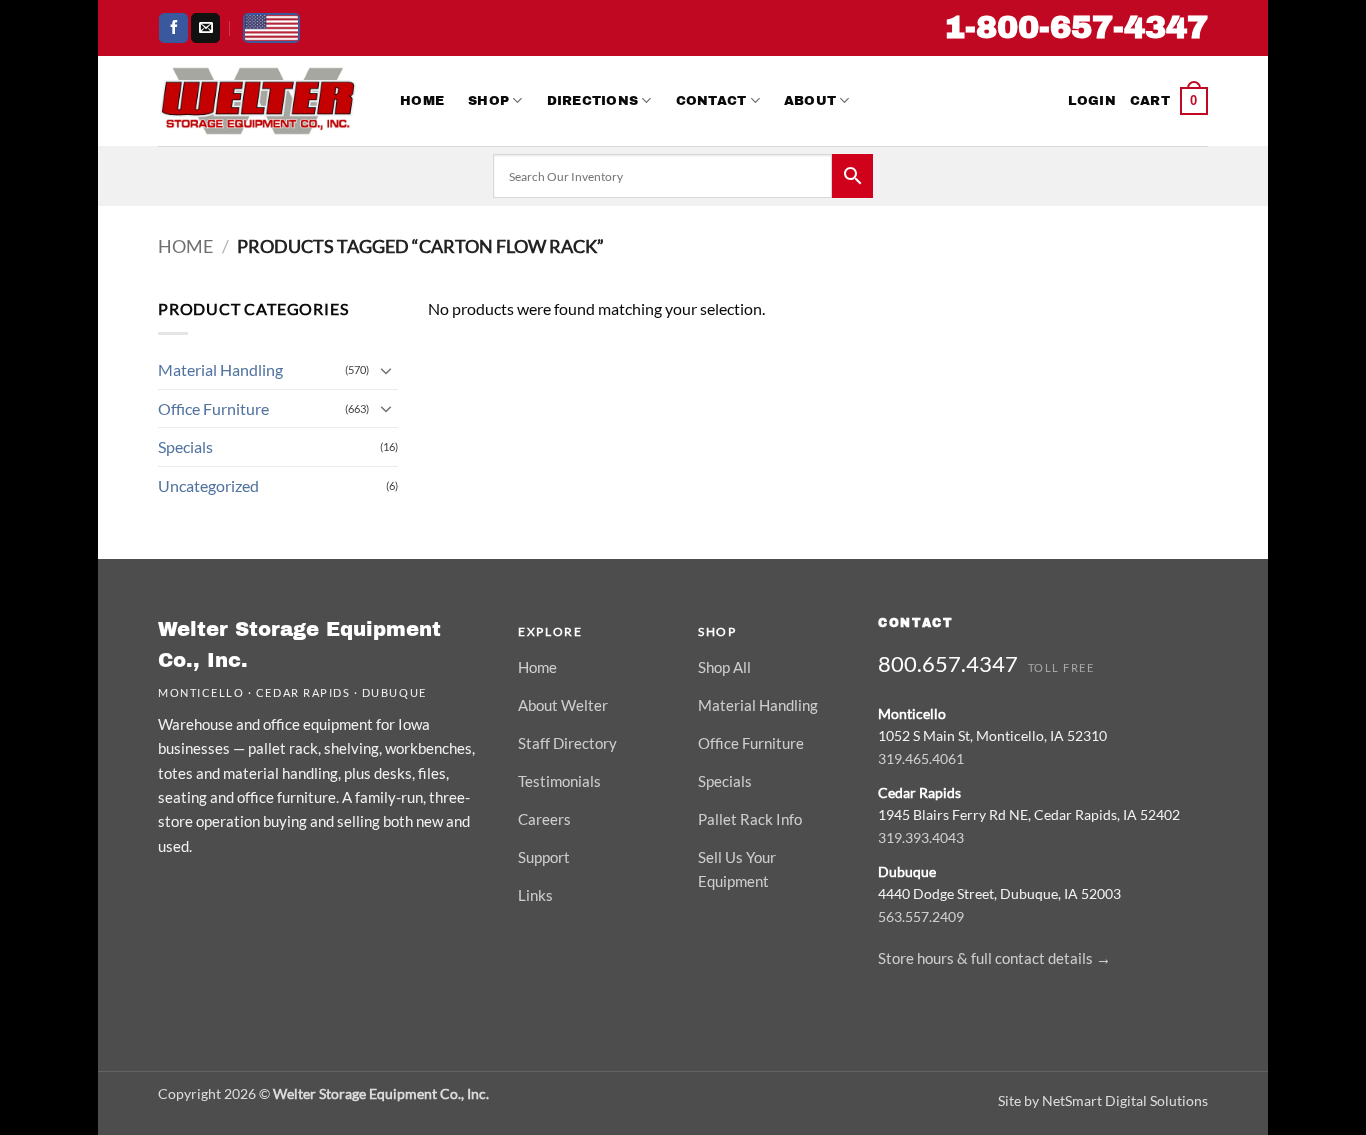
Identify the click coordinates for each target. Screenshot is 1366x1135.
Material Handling (220, 369)
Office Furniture (213, 408)
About (810, 101)
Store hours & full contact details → (994, 958)
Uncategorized (208, 485)
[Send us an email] (205, 28)
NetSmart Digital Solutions (1125, 1100)
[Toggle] (386, 370)
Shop (488, 101)
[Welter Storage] (258, 101)
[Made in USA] (271, 28)
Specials (185, 446)
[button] (1092, 101)
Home (422, 101)
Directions (593, 101)
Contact (711, 101)
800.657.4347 (948, 663)
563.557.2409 (921, 916)
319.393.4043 (921, 837)
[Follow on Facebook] (173, 28)
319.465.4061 (921, 758)
